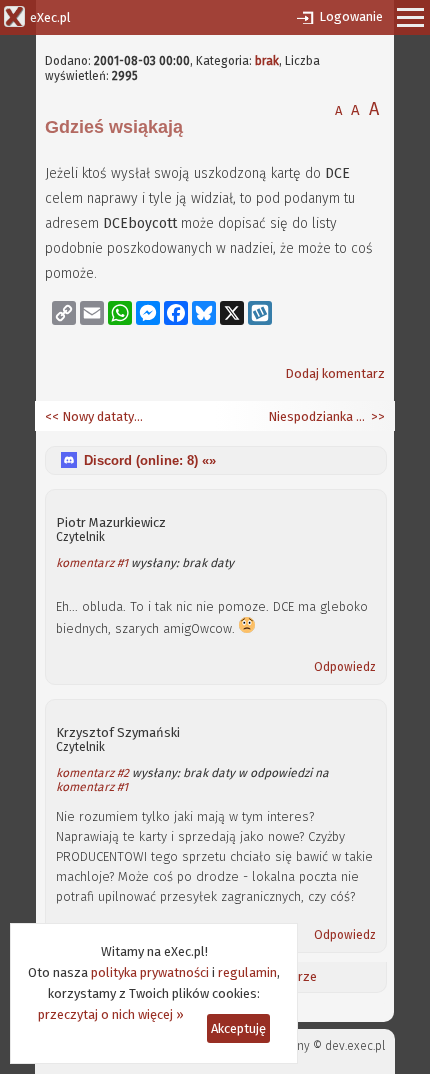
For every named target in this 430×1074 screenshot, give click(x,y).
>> (376, 416)
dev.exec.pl (355, 1046)
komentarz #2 (92, 773)
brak (267, 61)
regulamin (247, 972)
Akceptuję (238, 1028)
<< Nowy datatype (95, 416)
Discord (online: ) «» (150, 460)
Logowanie (351, 16)
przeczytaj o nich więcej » (111, 1014)
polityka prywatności (150, 972)
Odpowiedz (345, 667)
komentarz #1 (92, 563)
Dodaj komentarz (335, 373)
